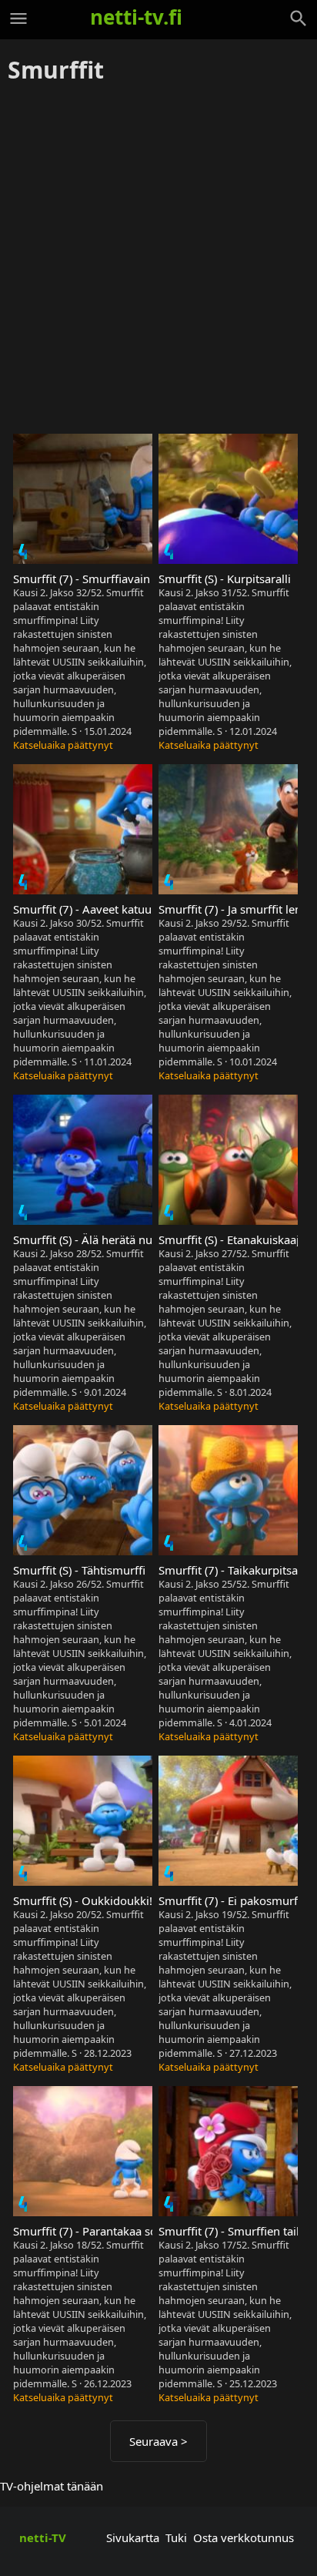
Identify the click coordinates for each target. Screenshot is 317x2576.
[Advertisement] (158, 260)
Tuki (176, 2537)
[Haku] (299, 18)
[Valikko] (18, 18)
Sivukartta (133, 2537)
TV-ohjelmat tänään (52, 2486)
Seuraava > (158, 2441)
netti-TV (43, 2537)
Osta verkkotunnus (244, 2537)
